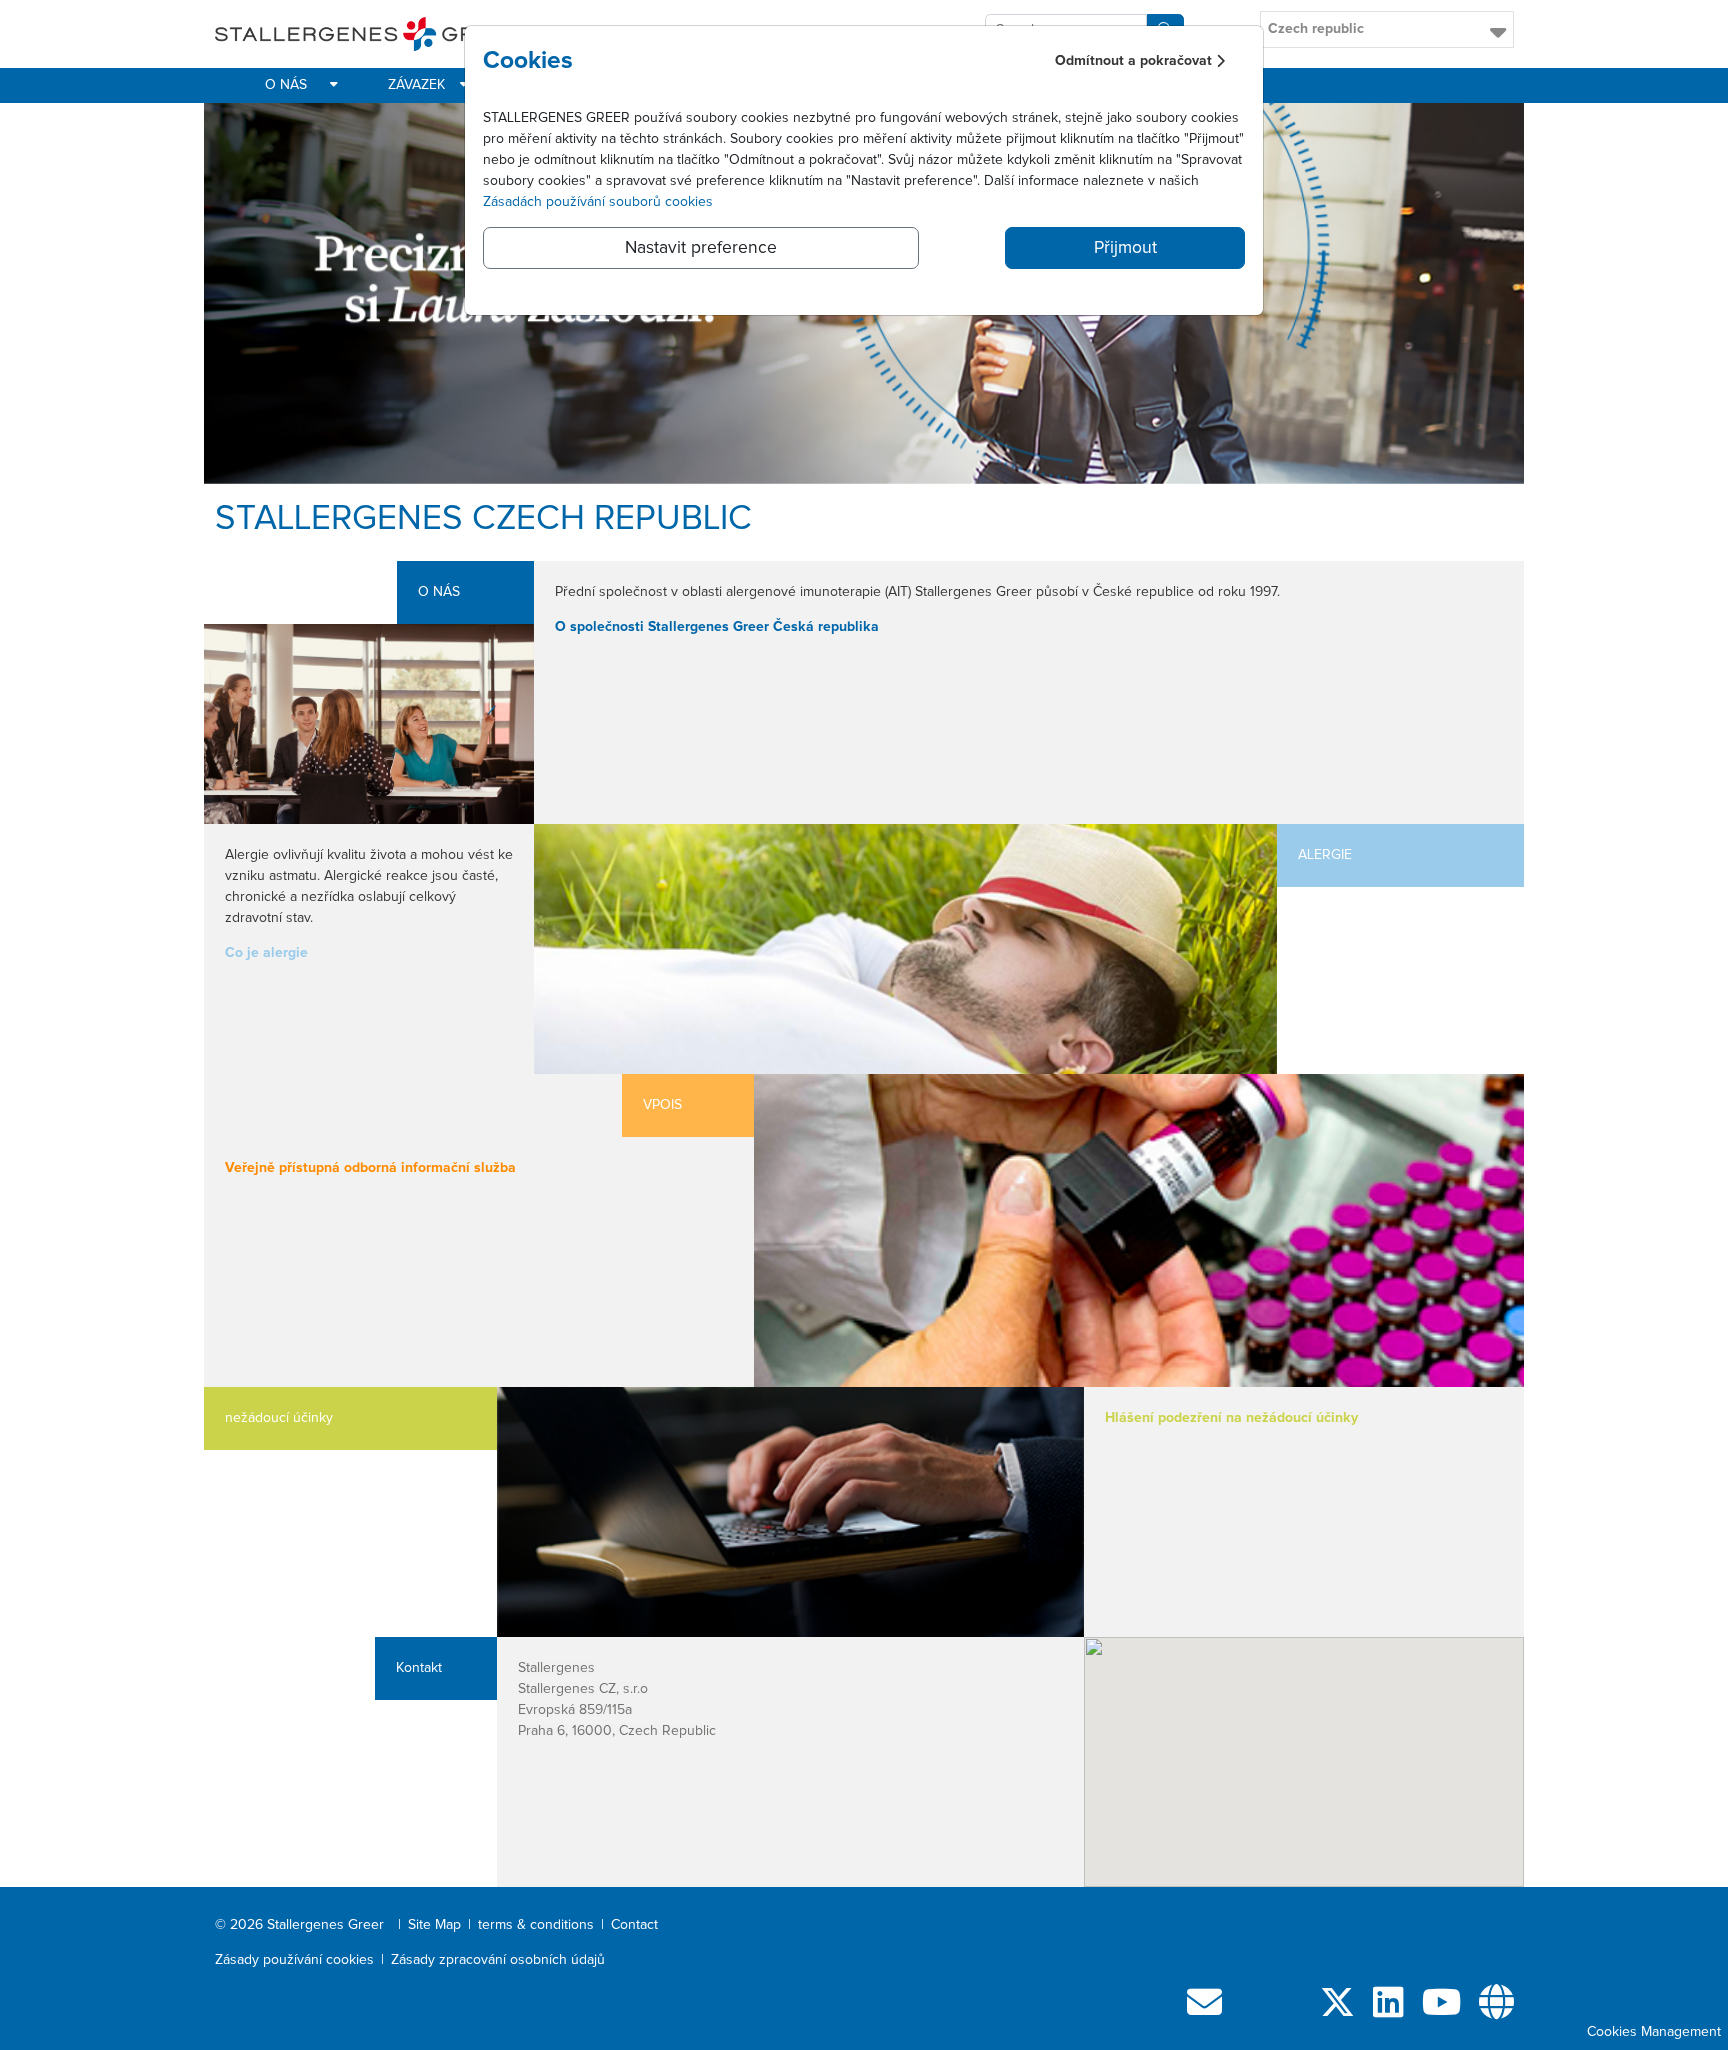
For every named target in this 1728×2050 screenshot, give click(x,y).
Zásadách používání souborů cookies (598, 202)
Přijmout (1125, 248)
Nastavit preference (701, 248)
